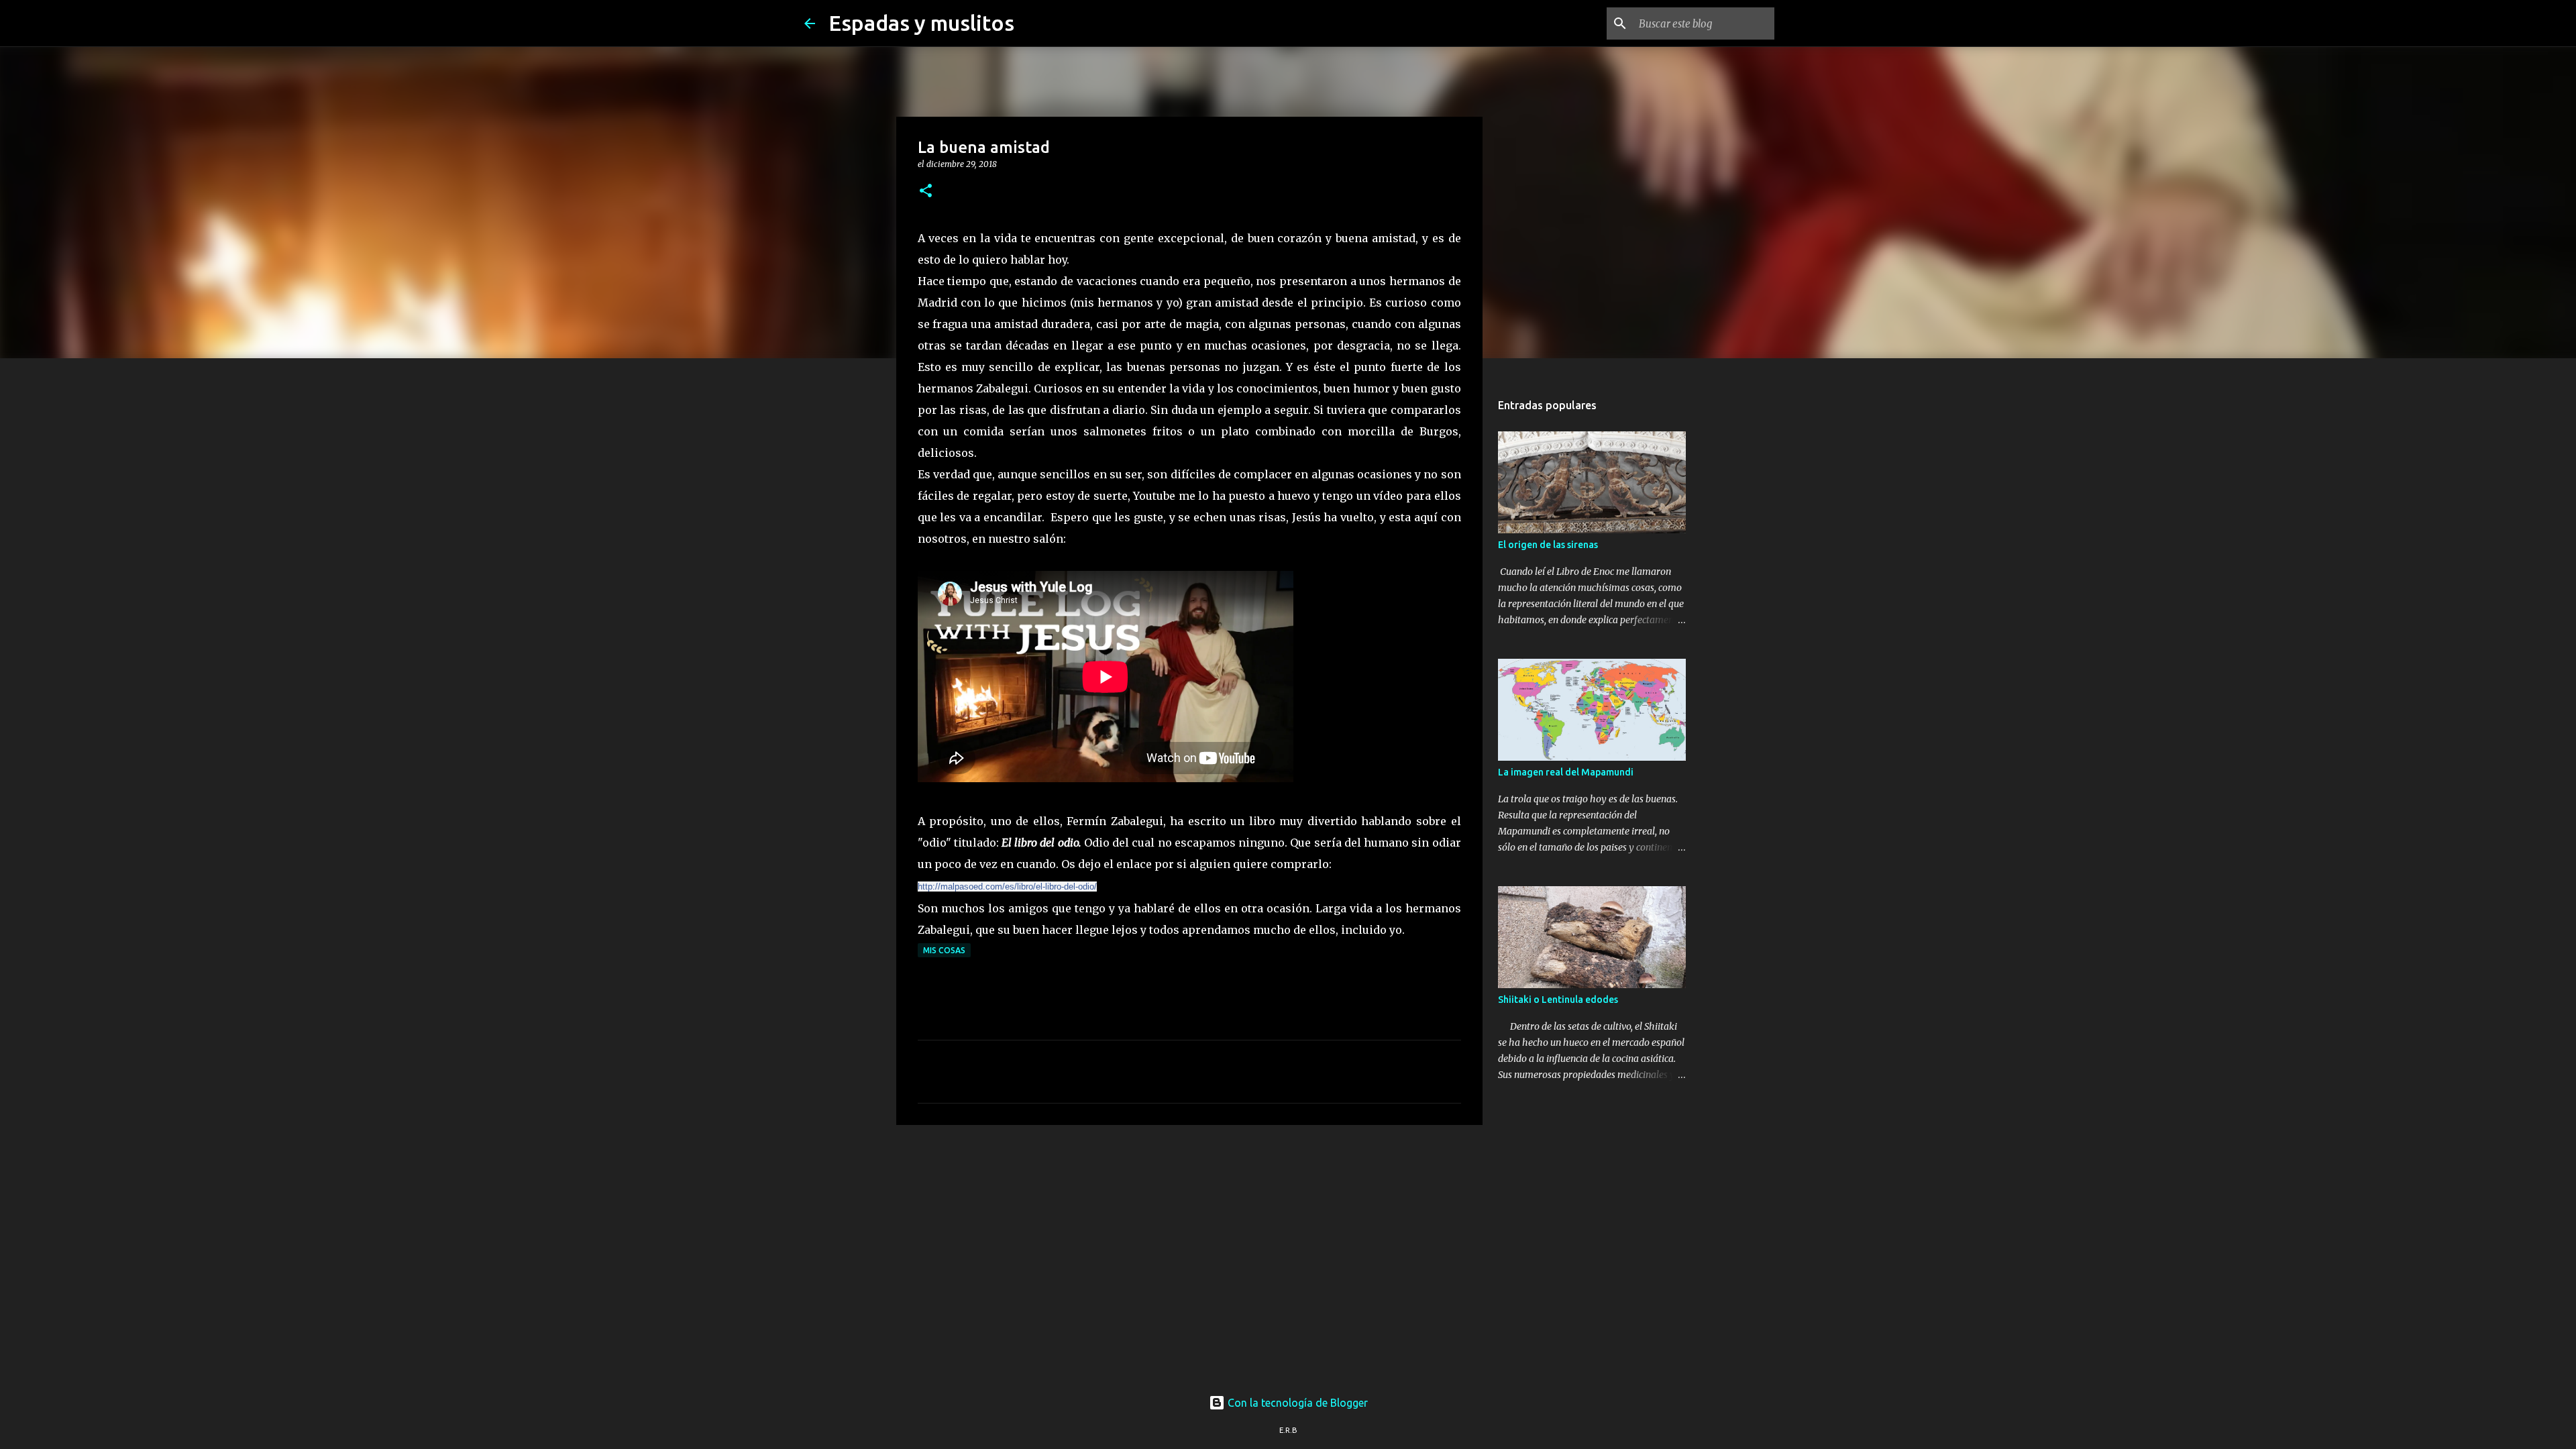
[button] (926, 192)
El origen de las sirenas (1548, 545)
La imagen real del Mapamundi (1566, 772)
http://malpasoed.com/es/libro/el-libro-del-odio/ (1007, 887)
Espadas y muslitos (921, 23)
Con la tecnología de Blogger (1296, 1403)
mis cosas (944, 950)
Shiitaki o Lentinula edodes (1558, 1000)
